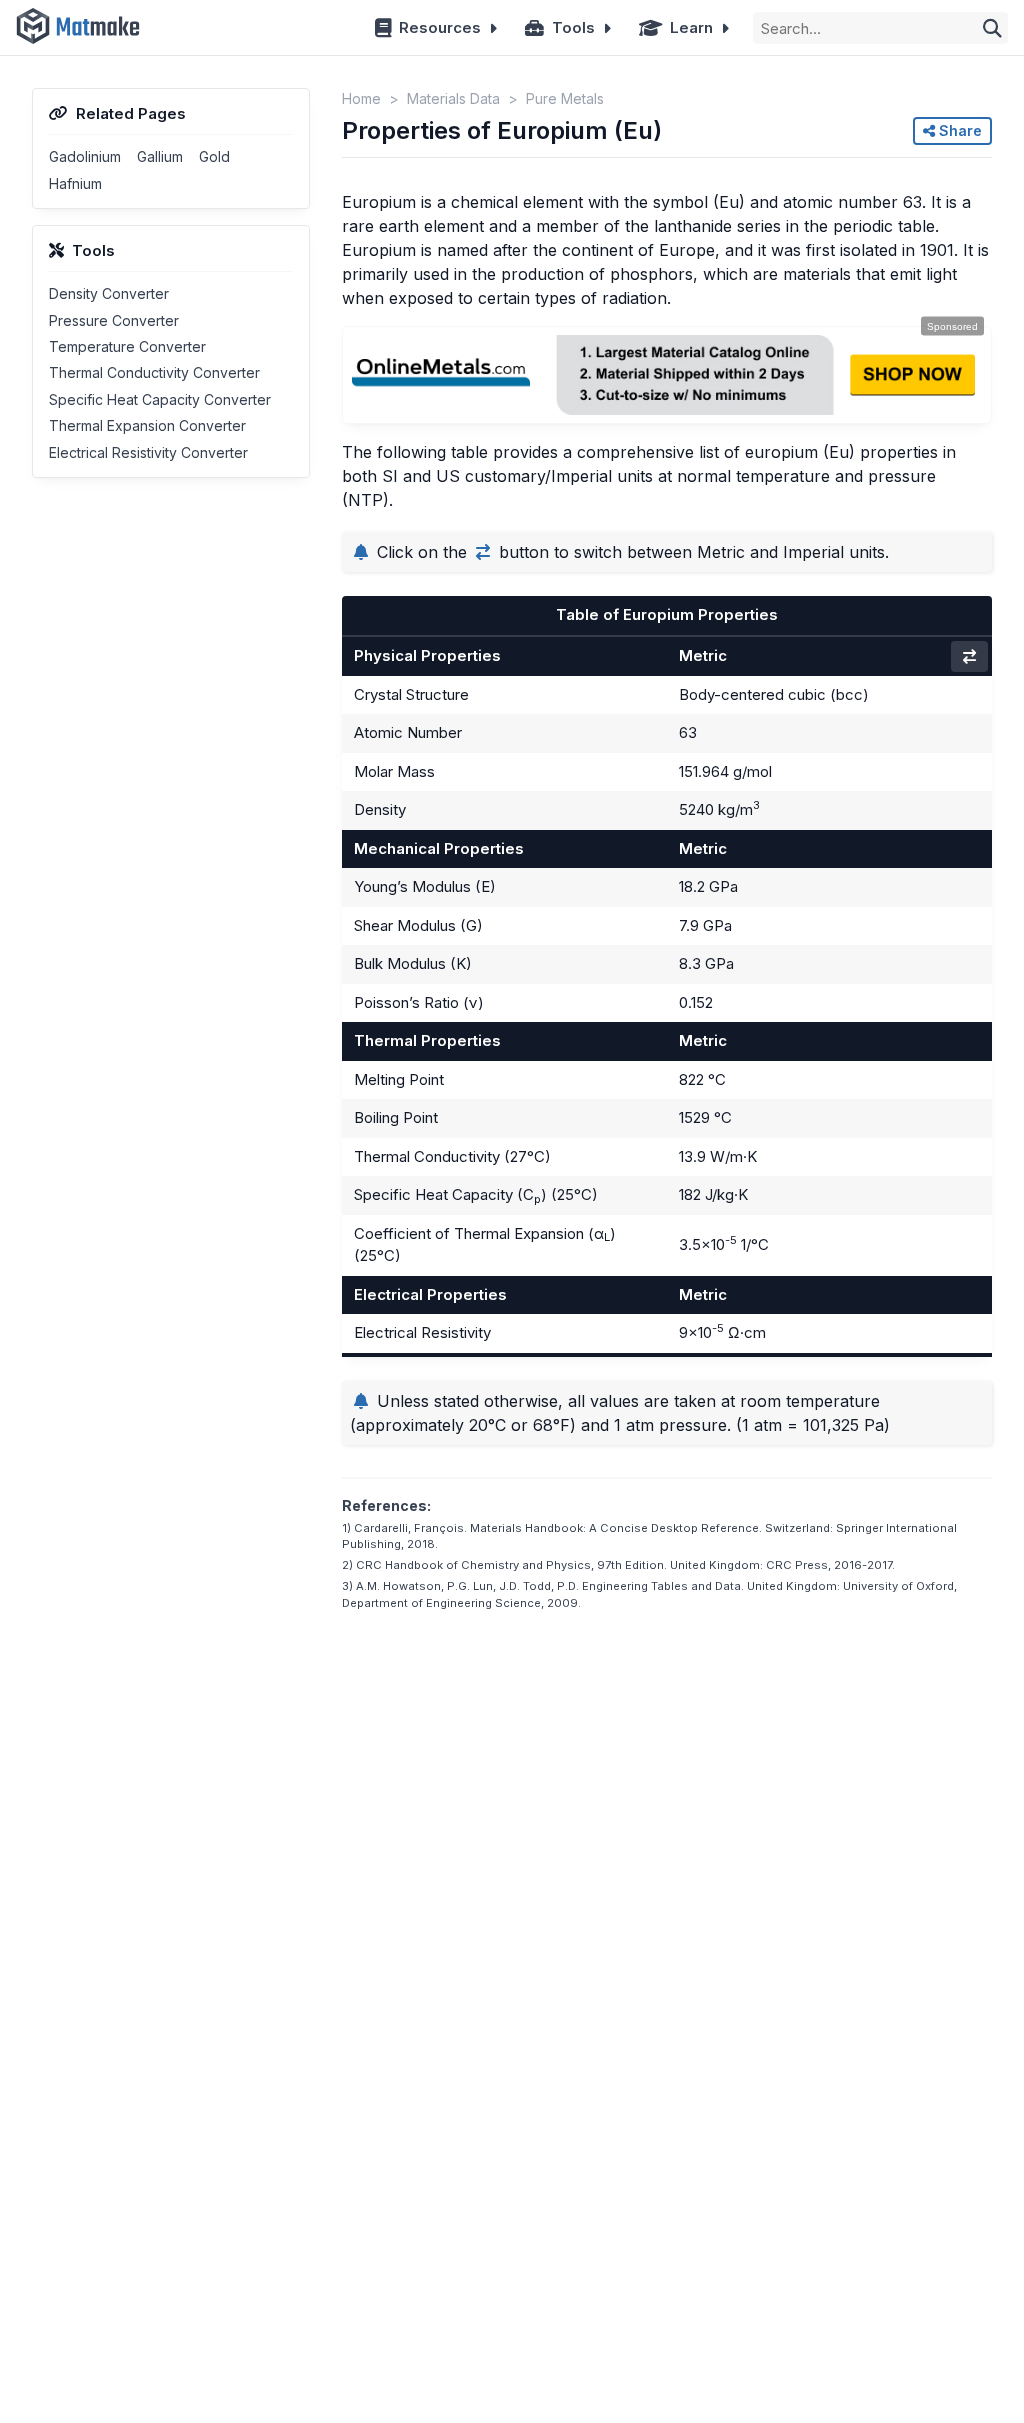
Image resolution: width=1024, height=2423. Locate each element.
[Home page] (78, 27)
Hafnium (75, 183)
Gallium (160, 156)
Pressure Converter (114, 320)
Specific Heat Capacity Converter (160, 399)
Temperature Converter (127, 346)
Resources (440, 27)
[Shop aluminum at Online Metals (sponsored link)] (667, 375)
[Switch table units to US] (969, 656)
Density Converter (109, 293)
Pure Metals (565, 98)
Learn (691, 27)
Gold (214, 156)
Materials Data (453, 98)
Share (958, 130)
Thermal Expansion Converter (147, 425)
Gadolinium (85, 156)
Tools (573, 27)
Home (361, 98)
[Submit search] (992, 28)
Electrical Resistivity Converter (148, 452)
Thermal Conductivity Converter (154, 372)
